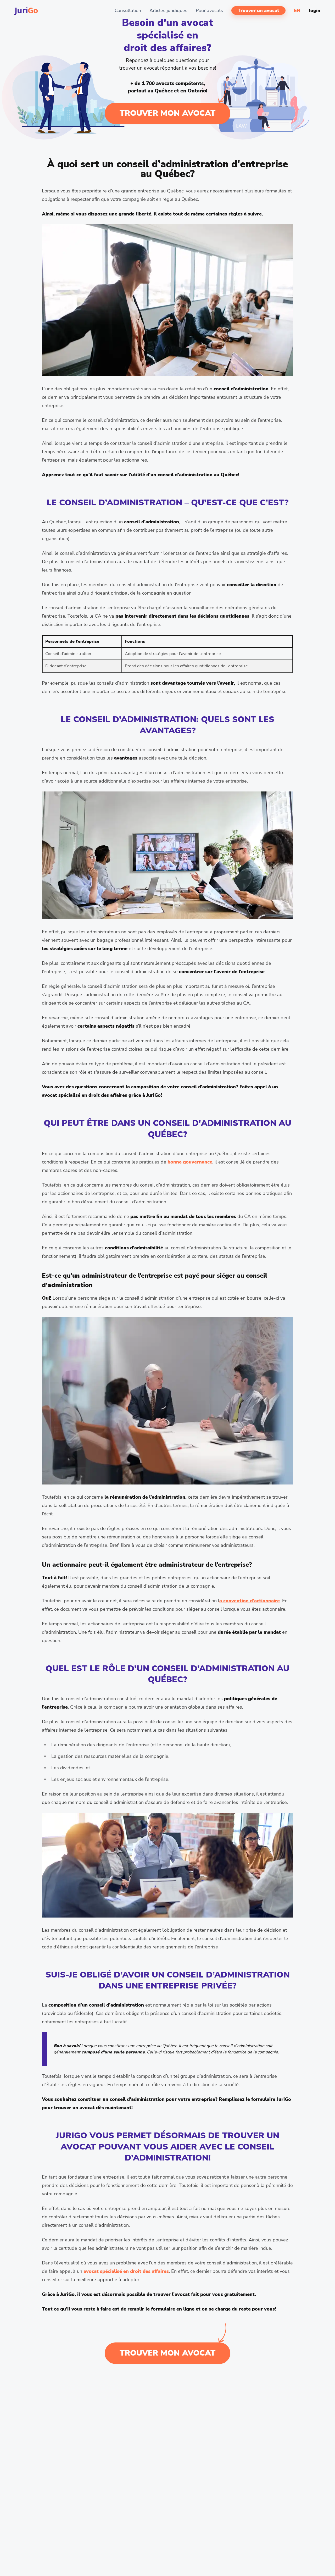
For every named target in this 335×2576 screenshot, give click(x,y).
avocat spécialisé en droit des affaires (126, 2271)
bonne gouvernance (190, 1162)
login (315, 10)
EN (297, 10)
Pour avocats (209, 10)
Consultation (128, 10)
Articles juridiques (168, 10)
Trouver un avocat (258, 10)
